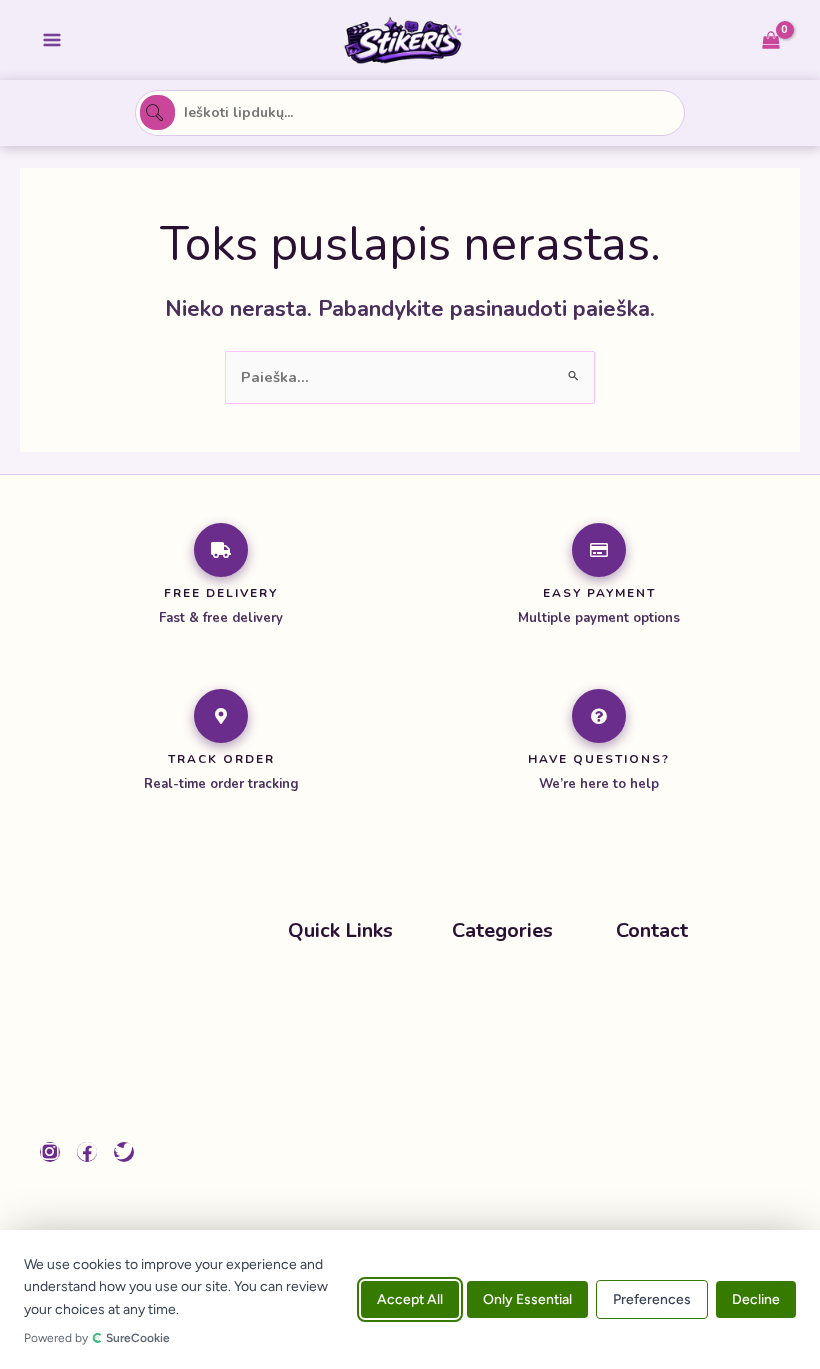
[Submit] (157, 112)
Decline (756, 1299)
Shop (306, 1020)
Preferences (652, 1299)
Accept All (410, 1299)
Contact (314, 1098)
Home (308, 982)
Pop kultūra (493, 1021)
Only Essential (527, 1299)
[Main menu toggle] (52, 40)
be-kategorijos (504, 982)
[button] (534, 1021)
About (309, 1059)
